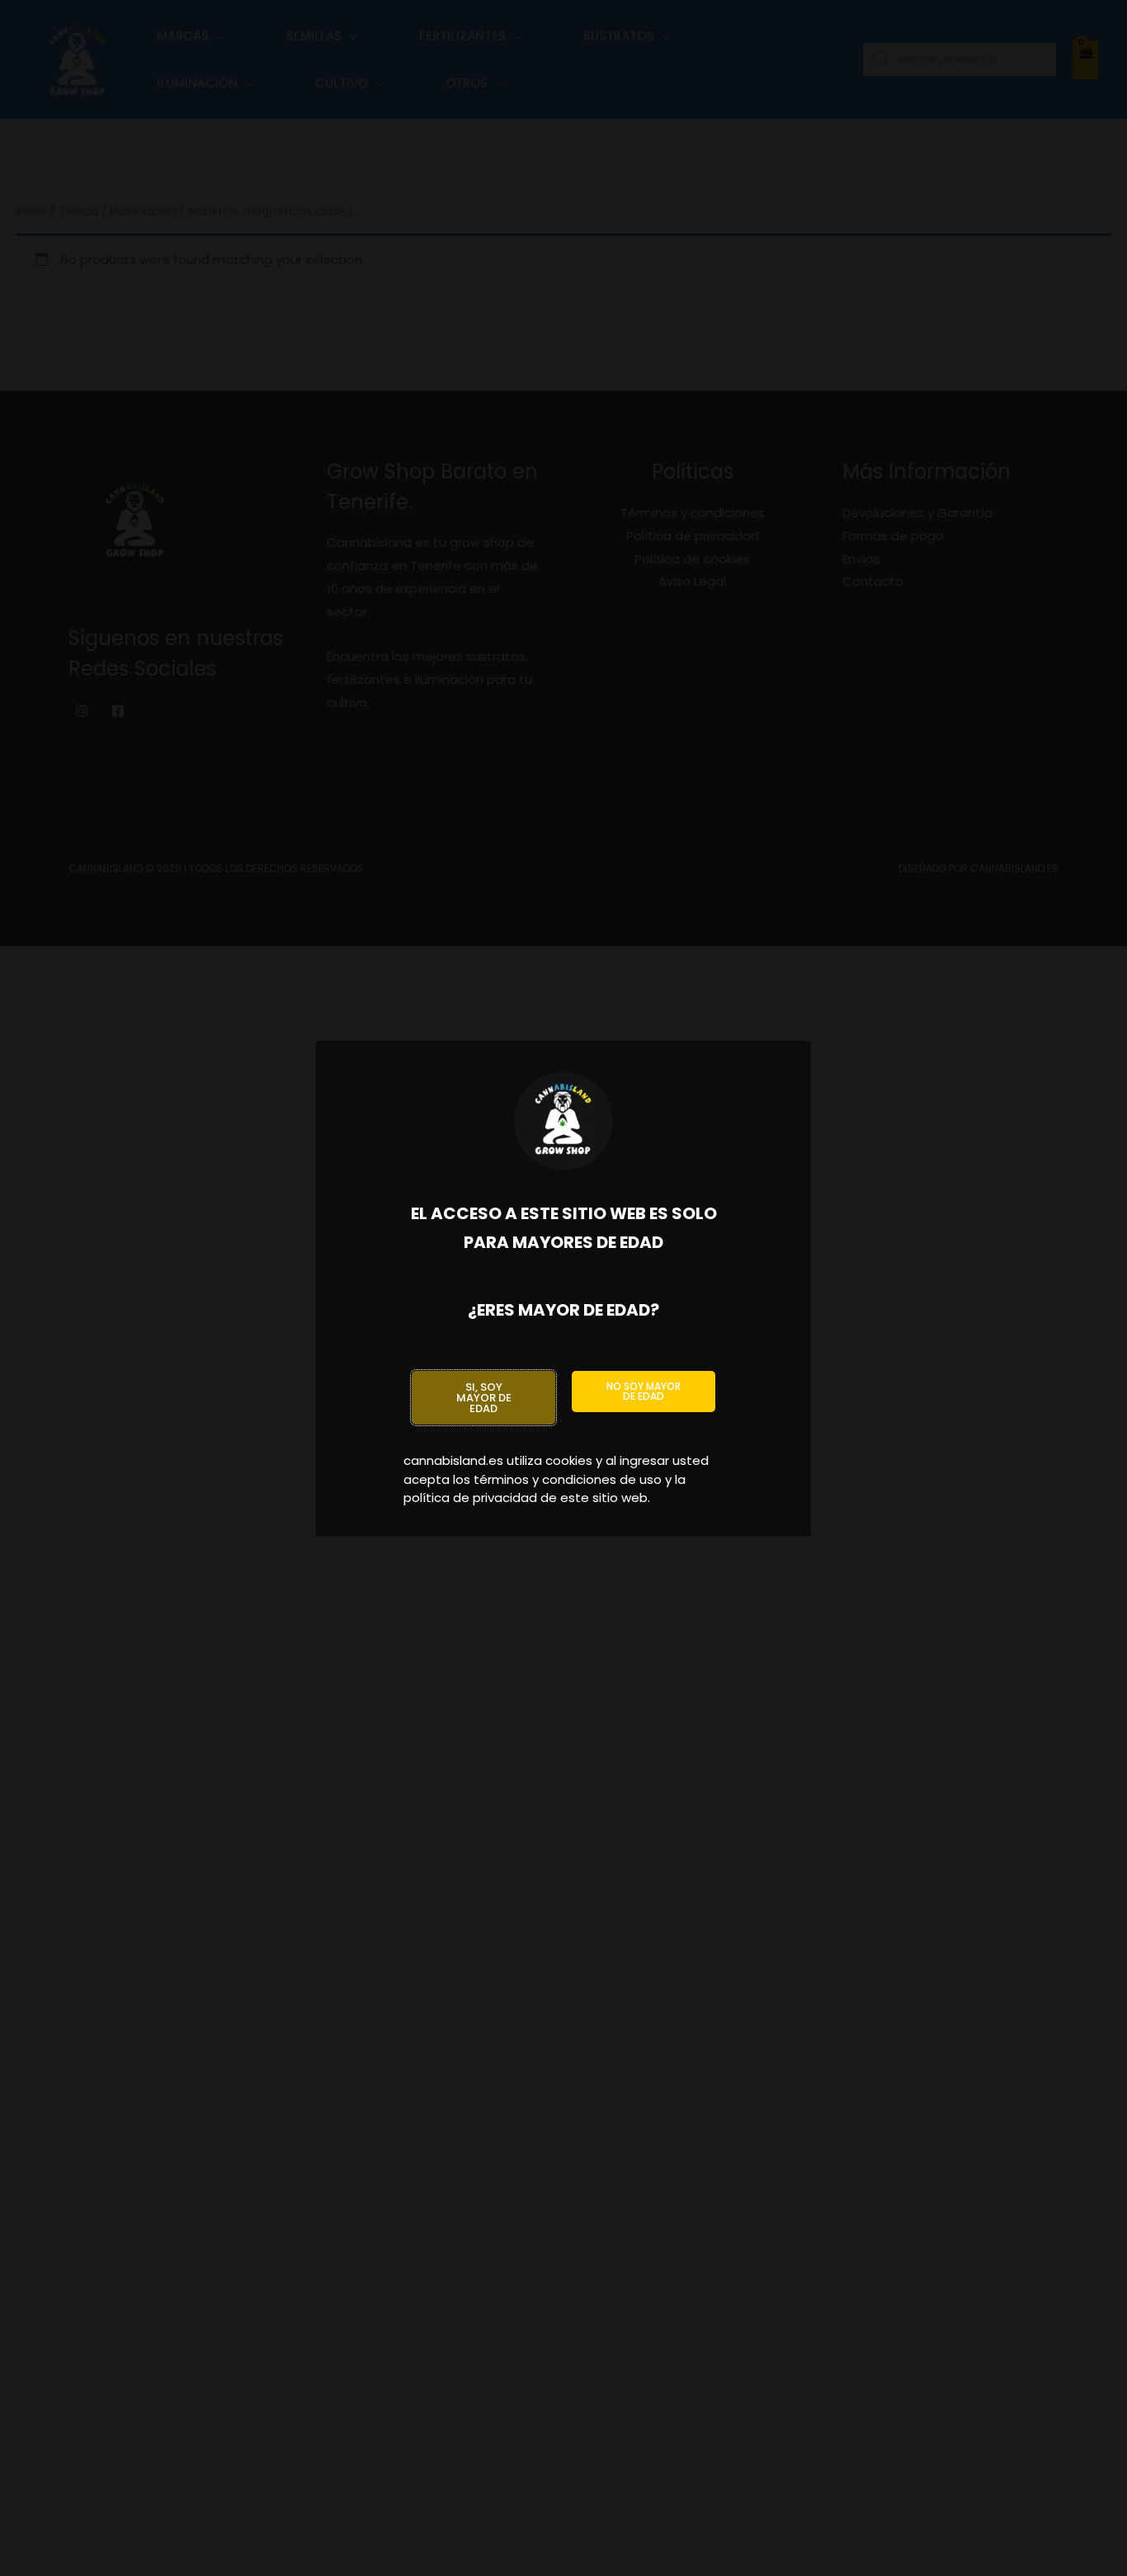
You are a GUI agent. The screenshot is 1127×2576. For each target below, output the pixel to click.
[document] (563, 1288)
